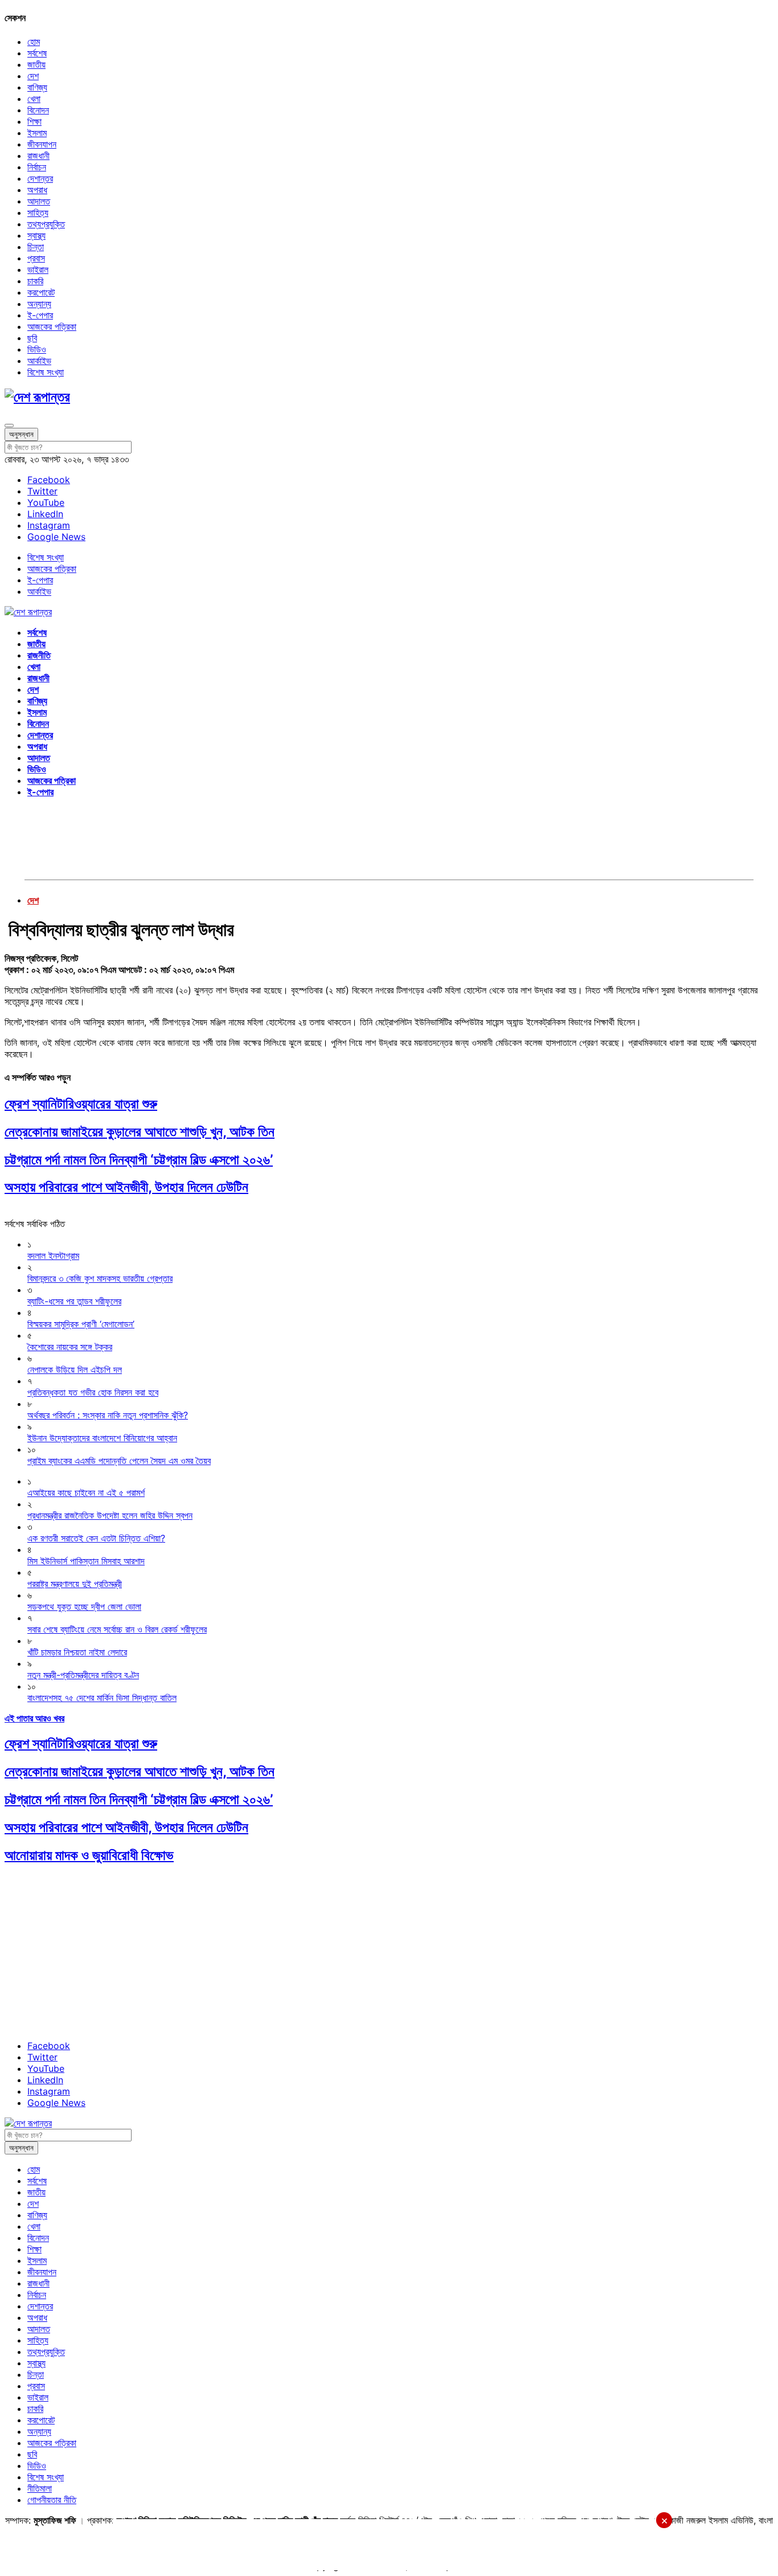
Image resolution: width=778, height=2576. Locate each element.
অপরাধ (37, 190)
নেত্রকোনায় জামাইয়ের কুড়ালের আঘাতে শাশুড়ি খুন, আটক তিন (140, 1132)
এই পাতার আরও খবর (34, 1718)
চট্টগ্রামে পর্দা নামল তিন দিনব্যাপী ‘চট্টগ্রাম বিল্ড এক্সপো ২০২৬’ (139, 1160)
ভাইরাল (38, 269)
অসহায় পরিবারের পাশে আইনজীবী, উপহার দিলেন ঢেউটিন (126, 1187)
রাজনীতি (39, 655)
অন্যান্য (39, 304)
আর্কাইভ (39, 361)
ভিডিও (37, 349)
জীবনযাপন (42, 144)
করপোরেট (41, 292)
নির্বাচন (37, 167)
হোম (34, 42)
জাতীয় (36, 64)
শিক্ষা (34, 121)
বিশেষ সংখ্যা (46, 372)
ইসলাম (37, 133)
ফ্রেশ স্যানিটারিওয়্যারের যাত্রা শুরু (81, 1104)
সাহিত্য (38, 212)
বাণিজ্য (37, 87)
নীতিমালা (40, 2488)
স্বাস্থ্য (36, 235)
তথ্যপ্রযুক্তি (46, 224)
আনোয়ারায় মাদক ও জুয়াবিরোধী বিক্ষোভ (89, 1855)
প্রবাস (36, 258)
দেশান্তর (40, 178)
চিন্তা (36, 247)
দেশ (33, 76)
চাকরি (35, 281)
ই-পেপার (40, 315)
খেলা (34, 99)
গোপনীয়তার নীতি (52, 2500)
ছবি (32, 338)
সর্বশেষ (37, 53)
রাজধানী (38, 156)
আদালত (39, 201)
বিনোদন (38, 110)
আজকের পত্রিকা (52, 326)
